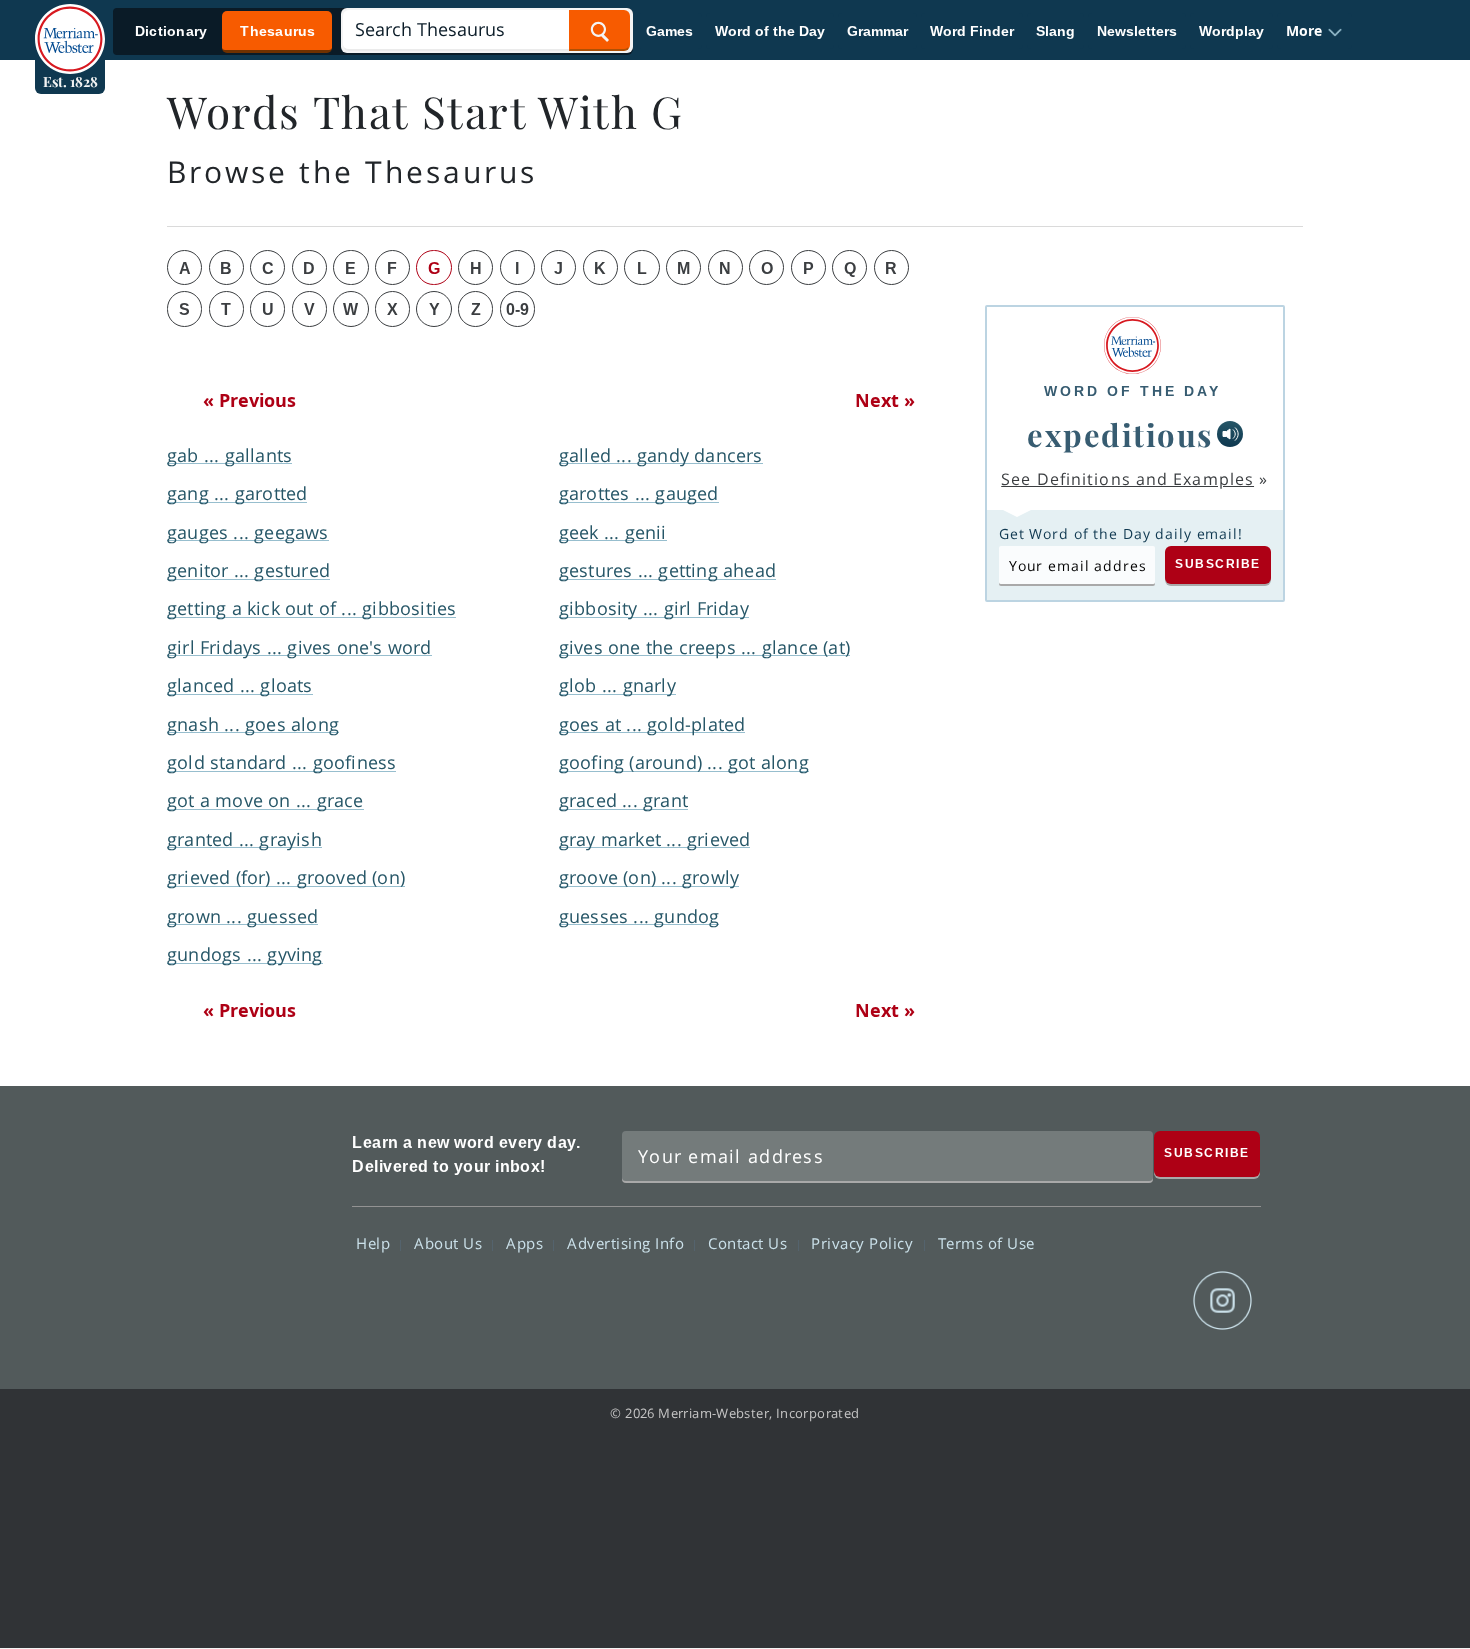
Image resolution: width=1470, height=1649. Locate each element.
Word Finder (972, 31)
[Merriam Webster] (1132, 345)
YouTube (1150, 1301)
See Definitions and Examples (1127, 479)
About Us (450, 1243)
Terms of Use (986, 1243)
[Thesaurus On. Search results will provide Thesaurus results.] (226, 31)
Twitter (1078, 1301)
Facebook (1006, 1301)
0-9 (517, 309)
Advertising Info (628, 1243)
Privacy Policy (864, 1243)
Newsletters (1137, 31)
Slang (1055, 31)
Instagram (1222, 1301)
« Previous (249, 400)
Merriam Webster (248, 1226)
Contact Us (750, 1243)
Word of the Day (770, 31)
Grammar (877, 31)
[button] (1314, 31)
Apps (527, 1243)
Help (375, 1243)
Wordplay (1231, 31)
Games (669, 31)
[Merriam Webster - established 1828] (70, 24)
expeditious (1120, 434)
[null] (1230, 434)
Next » (885, 400)
